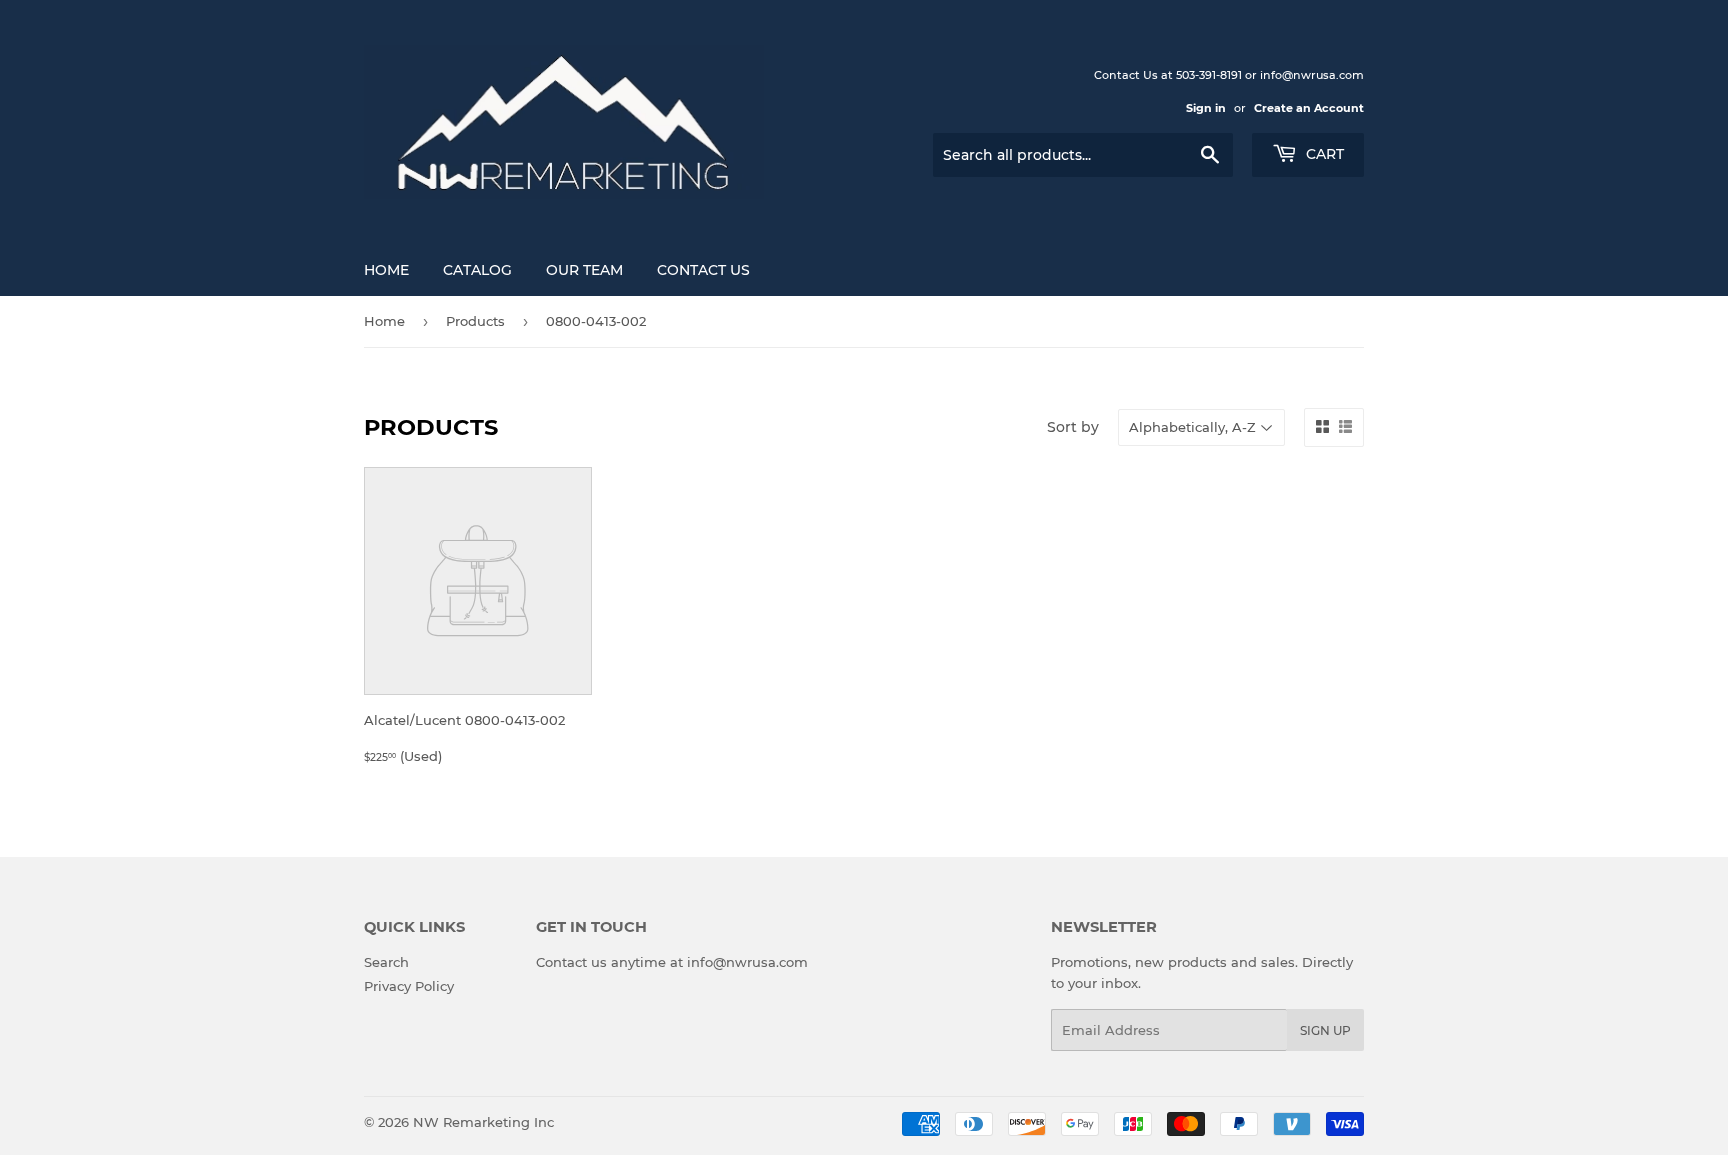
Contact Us (703, 270)
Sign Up (1325, 1030)
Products (475, 321)
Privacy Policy (409, 986)
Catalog (477, 270)
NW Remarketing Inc (483, 1122)
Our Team (584, 270)
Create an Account (1309, 108)
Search (386, 962)
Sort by (1073, 427)
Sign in (1206, 108)
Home (386, 270)
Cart (1323, 154)
